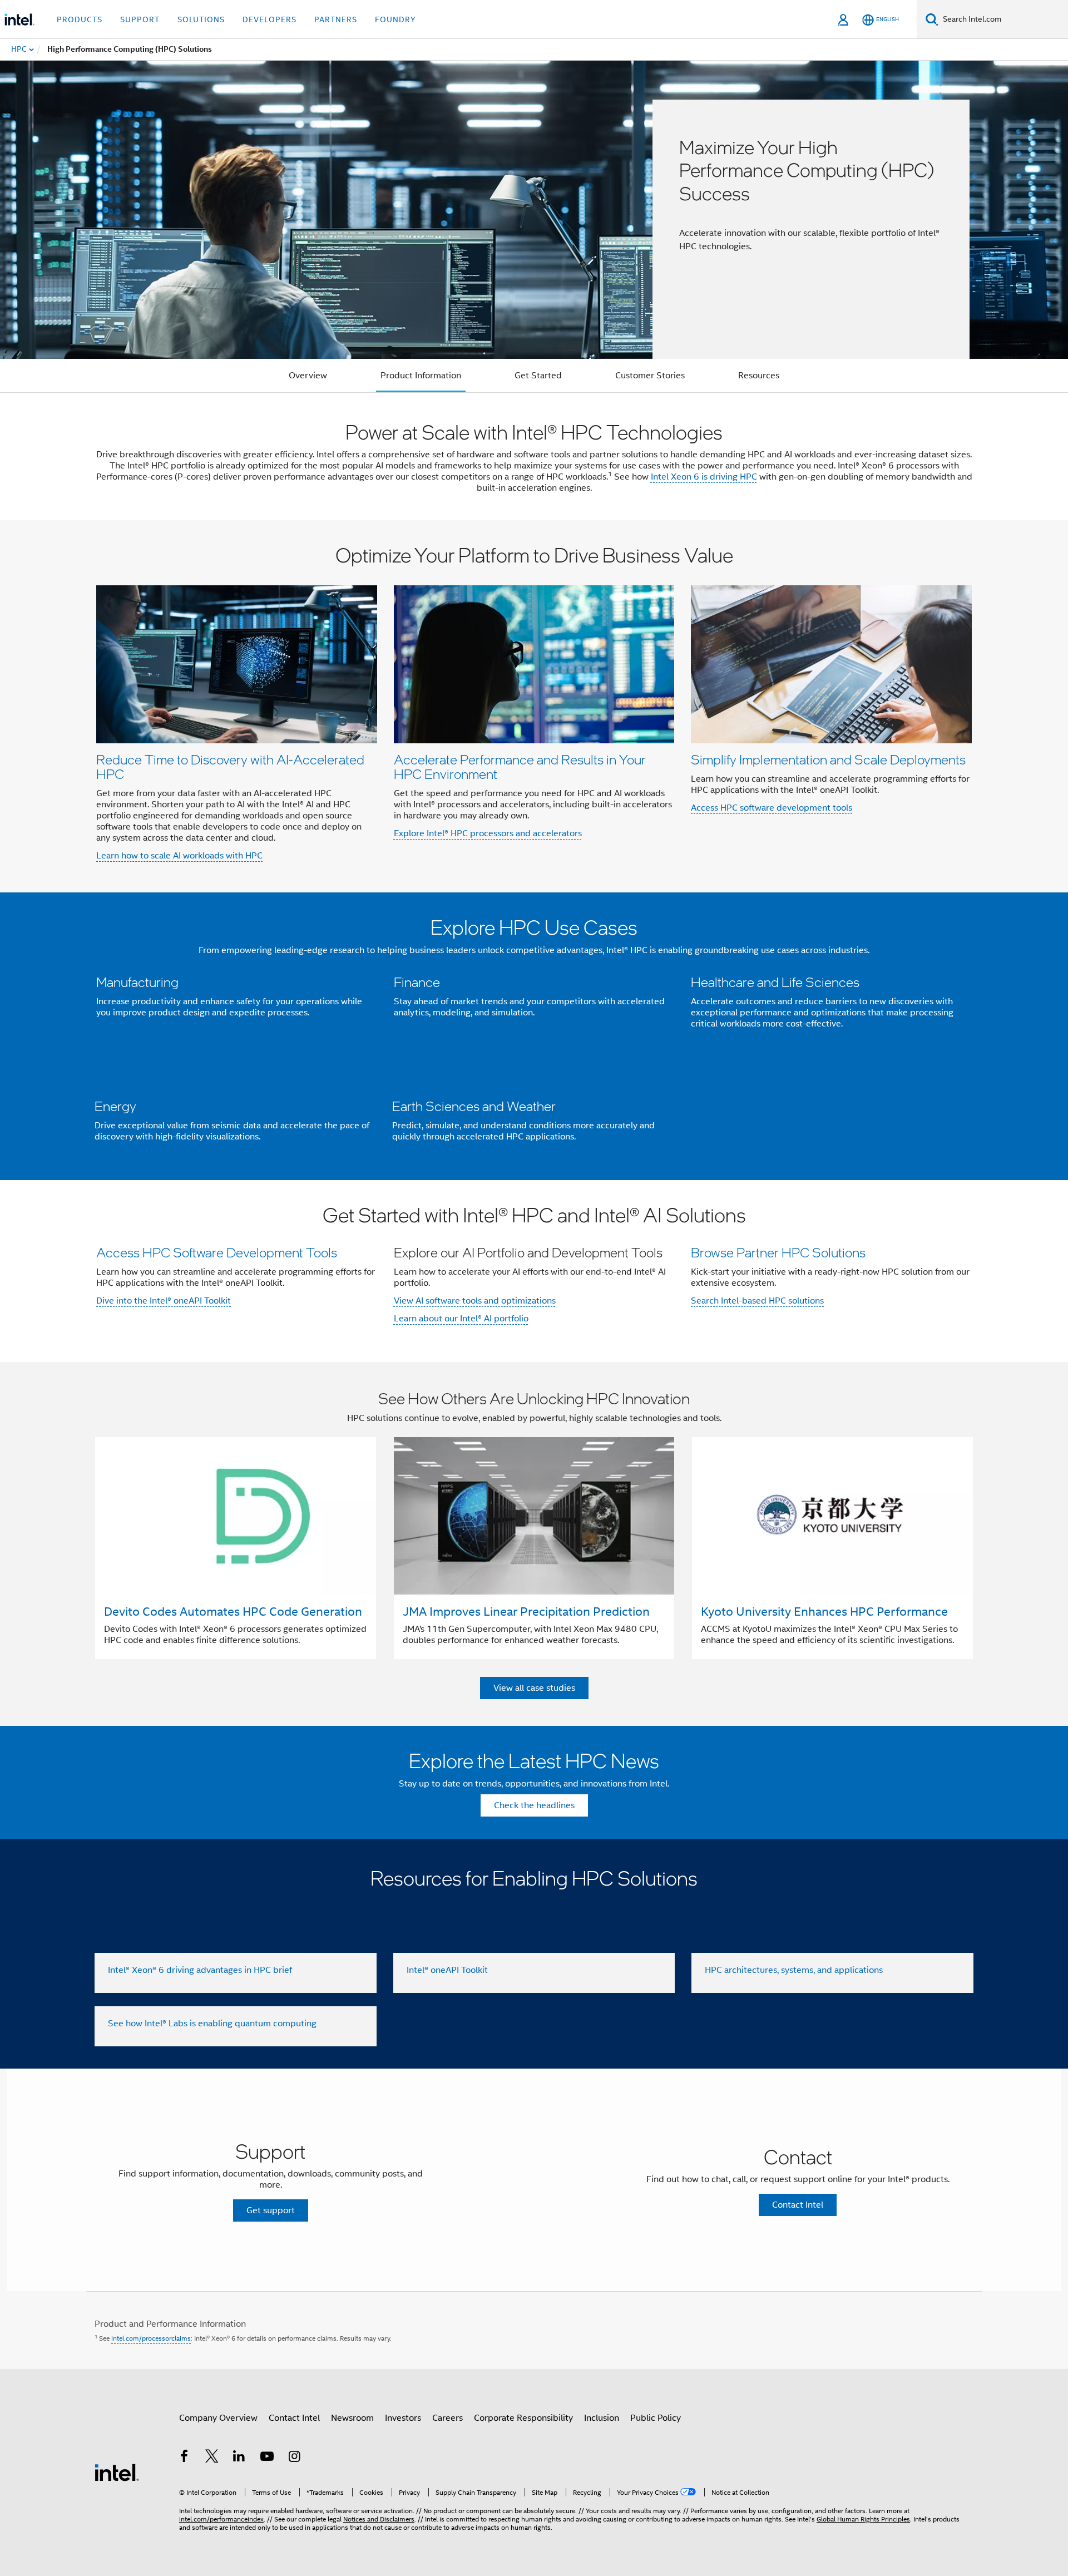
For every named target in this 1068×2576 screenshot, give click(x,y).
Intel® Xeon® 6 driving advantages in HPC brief (200, 1970)
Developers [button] (270, 19)
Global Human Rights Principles (863, 2519)
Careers (448, 2418)
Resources (759, 376)
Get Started (538, 376)
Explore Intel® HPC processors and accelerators (488, 833)
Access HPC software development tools (772, 808)
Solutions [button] (201, 19)
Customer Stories (650, 376)
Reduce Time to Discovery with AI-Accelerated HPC (230, 766)
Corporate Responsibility (523, 2418)
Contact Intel (294, 2418)
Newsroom (352, 2418)
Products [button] (80, 19)
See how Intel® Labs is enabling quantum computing (212, 2024)
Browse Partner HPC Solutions (778, 1252)
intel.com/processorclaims (151, 2338)
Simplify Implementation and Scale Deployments (828, 759)
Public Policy (656, 2418)
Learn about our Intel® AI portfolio (461, 1319)
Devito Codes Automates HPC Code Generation (233, 1612)
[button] (534, 706)
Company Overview (218, 2418)
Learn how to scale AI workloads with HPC (179, 856)
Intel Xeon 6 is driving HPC (704, 477)
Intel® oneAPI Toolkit (447, 1970)
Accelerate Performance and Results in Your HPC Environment (520, 766)
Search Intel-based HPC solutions (757, 1301)
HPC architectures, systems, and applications (794, 1970)
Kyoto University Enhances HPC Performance (824, 1612)
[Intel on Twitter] (212, 2458)
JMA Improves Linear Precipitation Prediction (526, 1612)
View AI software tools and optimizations (475, 1301)
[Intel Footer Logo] (117, 2472)
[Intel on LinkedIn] (239, 2458)
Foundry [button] (395, 19)
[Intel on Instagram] (294, 2458)
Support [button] (140, 19)
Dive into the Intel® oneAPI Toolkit (164, 1301)
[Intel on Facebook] (184, 2458)
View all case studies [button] (534, 1688)
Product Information (421, 376)
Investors (403, 2418)
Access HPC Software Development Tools (217, 1252)
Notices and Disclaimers (379, 2519)
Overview (308, 376)
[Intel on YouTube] (267, 2458)
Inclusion (602, 2418)
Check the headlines (534, 1805)
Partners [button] (336, 19)
